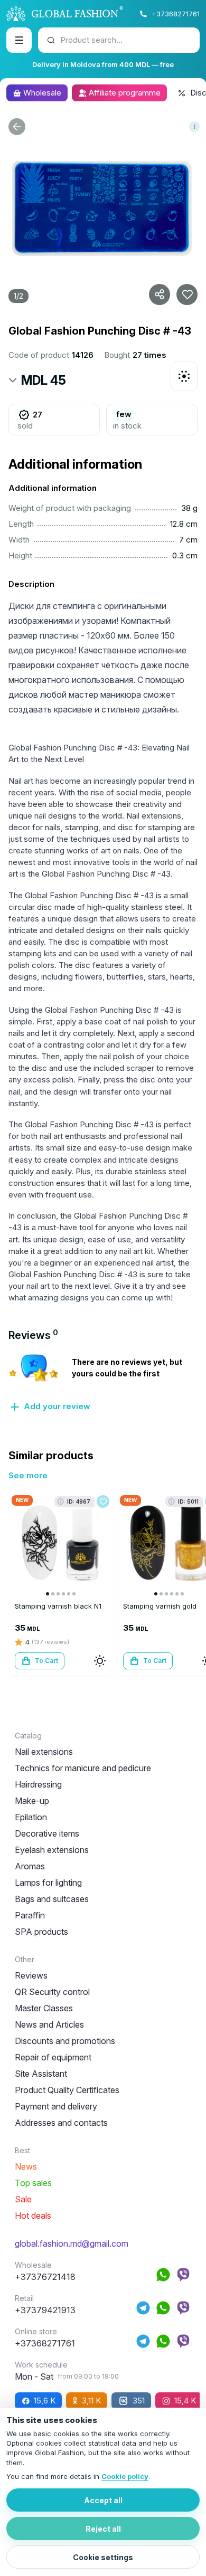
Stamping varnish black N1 (58, 1606)
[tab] (33, 1335)
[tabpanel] (103, 1383)
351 (139, 2401)
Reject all (103, 2529)
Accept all (103, 2500)
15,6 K (45, 2401)
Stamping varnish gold (160, 1606)
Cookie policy (125, 2476)
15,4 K (185, 2401)
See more (28, 1475)
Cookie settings (103, 2557)
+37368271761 (176, 14)
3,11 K (91, 2401)
